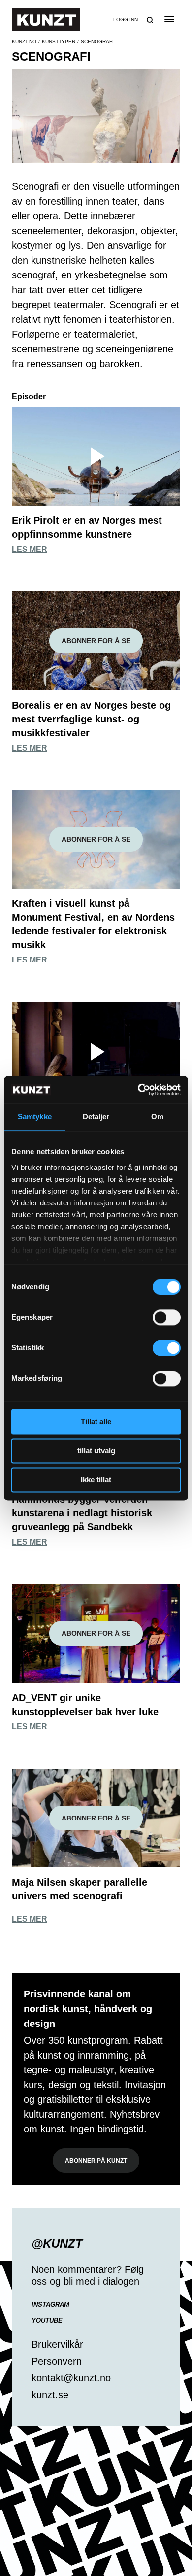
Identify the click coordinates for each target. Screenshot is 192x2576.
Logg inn (126, 19)
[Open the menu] (169, 19)
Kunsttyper (59, 42)
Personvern (57, 2361)
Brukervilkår (57, 2344)
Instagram (50, 2305)
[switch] (167, 1317)
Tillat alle (96, 1422)
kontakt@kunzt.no (71, 2378)
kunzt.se (50, 2395)
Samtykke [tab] (35, 1116)
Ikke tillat (96, 1480)
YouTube (47, 2320)
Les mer (30, 549)
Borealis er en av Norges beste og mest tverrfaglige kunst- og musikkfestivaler (91, 719)
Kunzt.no (24, 42)
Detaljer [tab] (96, 1116)
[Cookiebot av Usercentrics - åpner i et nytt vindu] (138, 1090)
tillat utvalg (96, 1451)
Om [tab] (157, 1116)
